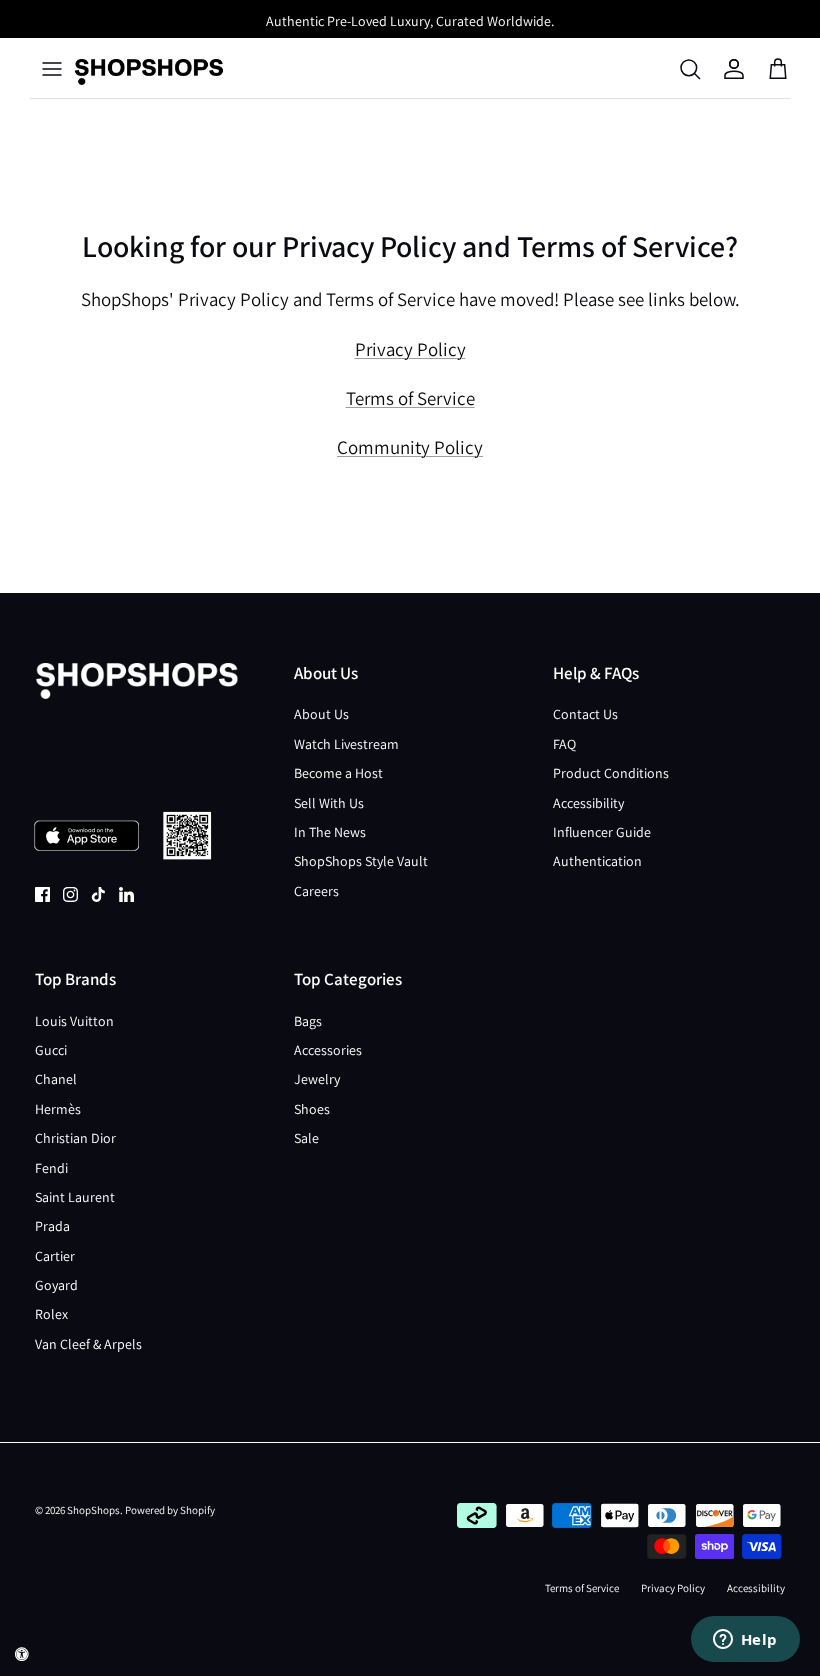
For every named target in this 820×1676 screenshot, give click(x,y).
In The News (330, 832)
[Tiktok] (98, 894)
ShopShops (93, 1510)
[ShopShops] (149, 68)
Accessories (328, 1050)
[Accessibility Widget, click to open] (22, 1654)
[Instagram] (70, 894)
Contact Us (585, 714)
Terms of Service (410, 398)
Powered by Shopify (170, 1510)
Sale (306, 1138)
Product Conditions (611, 773)
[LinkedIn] (126, 894)
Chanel (56, 1079)
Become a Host (338, 773)
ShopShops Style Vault (361, 861)
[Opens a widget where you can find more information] (745, 1641)
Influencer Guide (602, 832)
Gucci (51, 1050)
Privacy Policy (410, 349)
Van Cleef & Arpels (88, 1344)
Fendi (51, 1168)
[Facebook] (42, 894)
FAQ (564, 744)
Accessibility (588, 803)
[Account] (734, 69)
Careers (316, 891)
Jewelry (317, 1079)
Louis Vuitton (74, 1021)
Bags (308, 1021)
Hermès (58, 1109)
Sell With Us (329, 803)
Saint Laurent (75, 1197)
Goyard (56, 1285)
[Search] (690, 69)
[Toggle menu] (52, 69)
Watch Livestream (346, 744)
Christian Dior (75, 1138)
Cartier (55, 1256)
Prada (52, 1226)
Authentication (597, 861)
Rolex (51, 1314)
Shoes (312, 1109)
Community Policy (410, 447)
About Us (321, 714)
